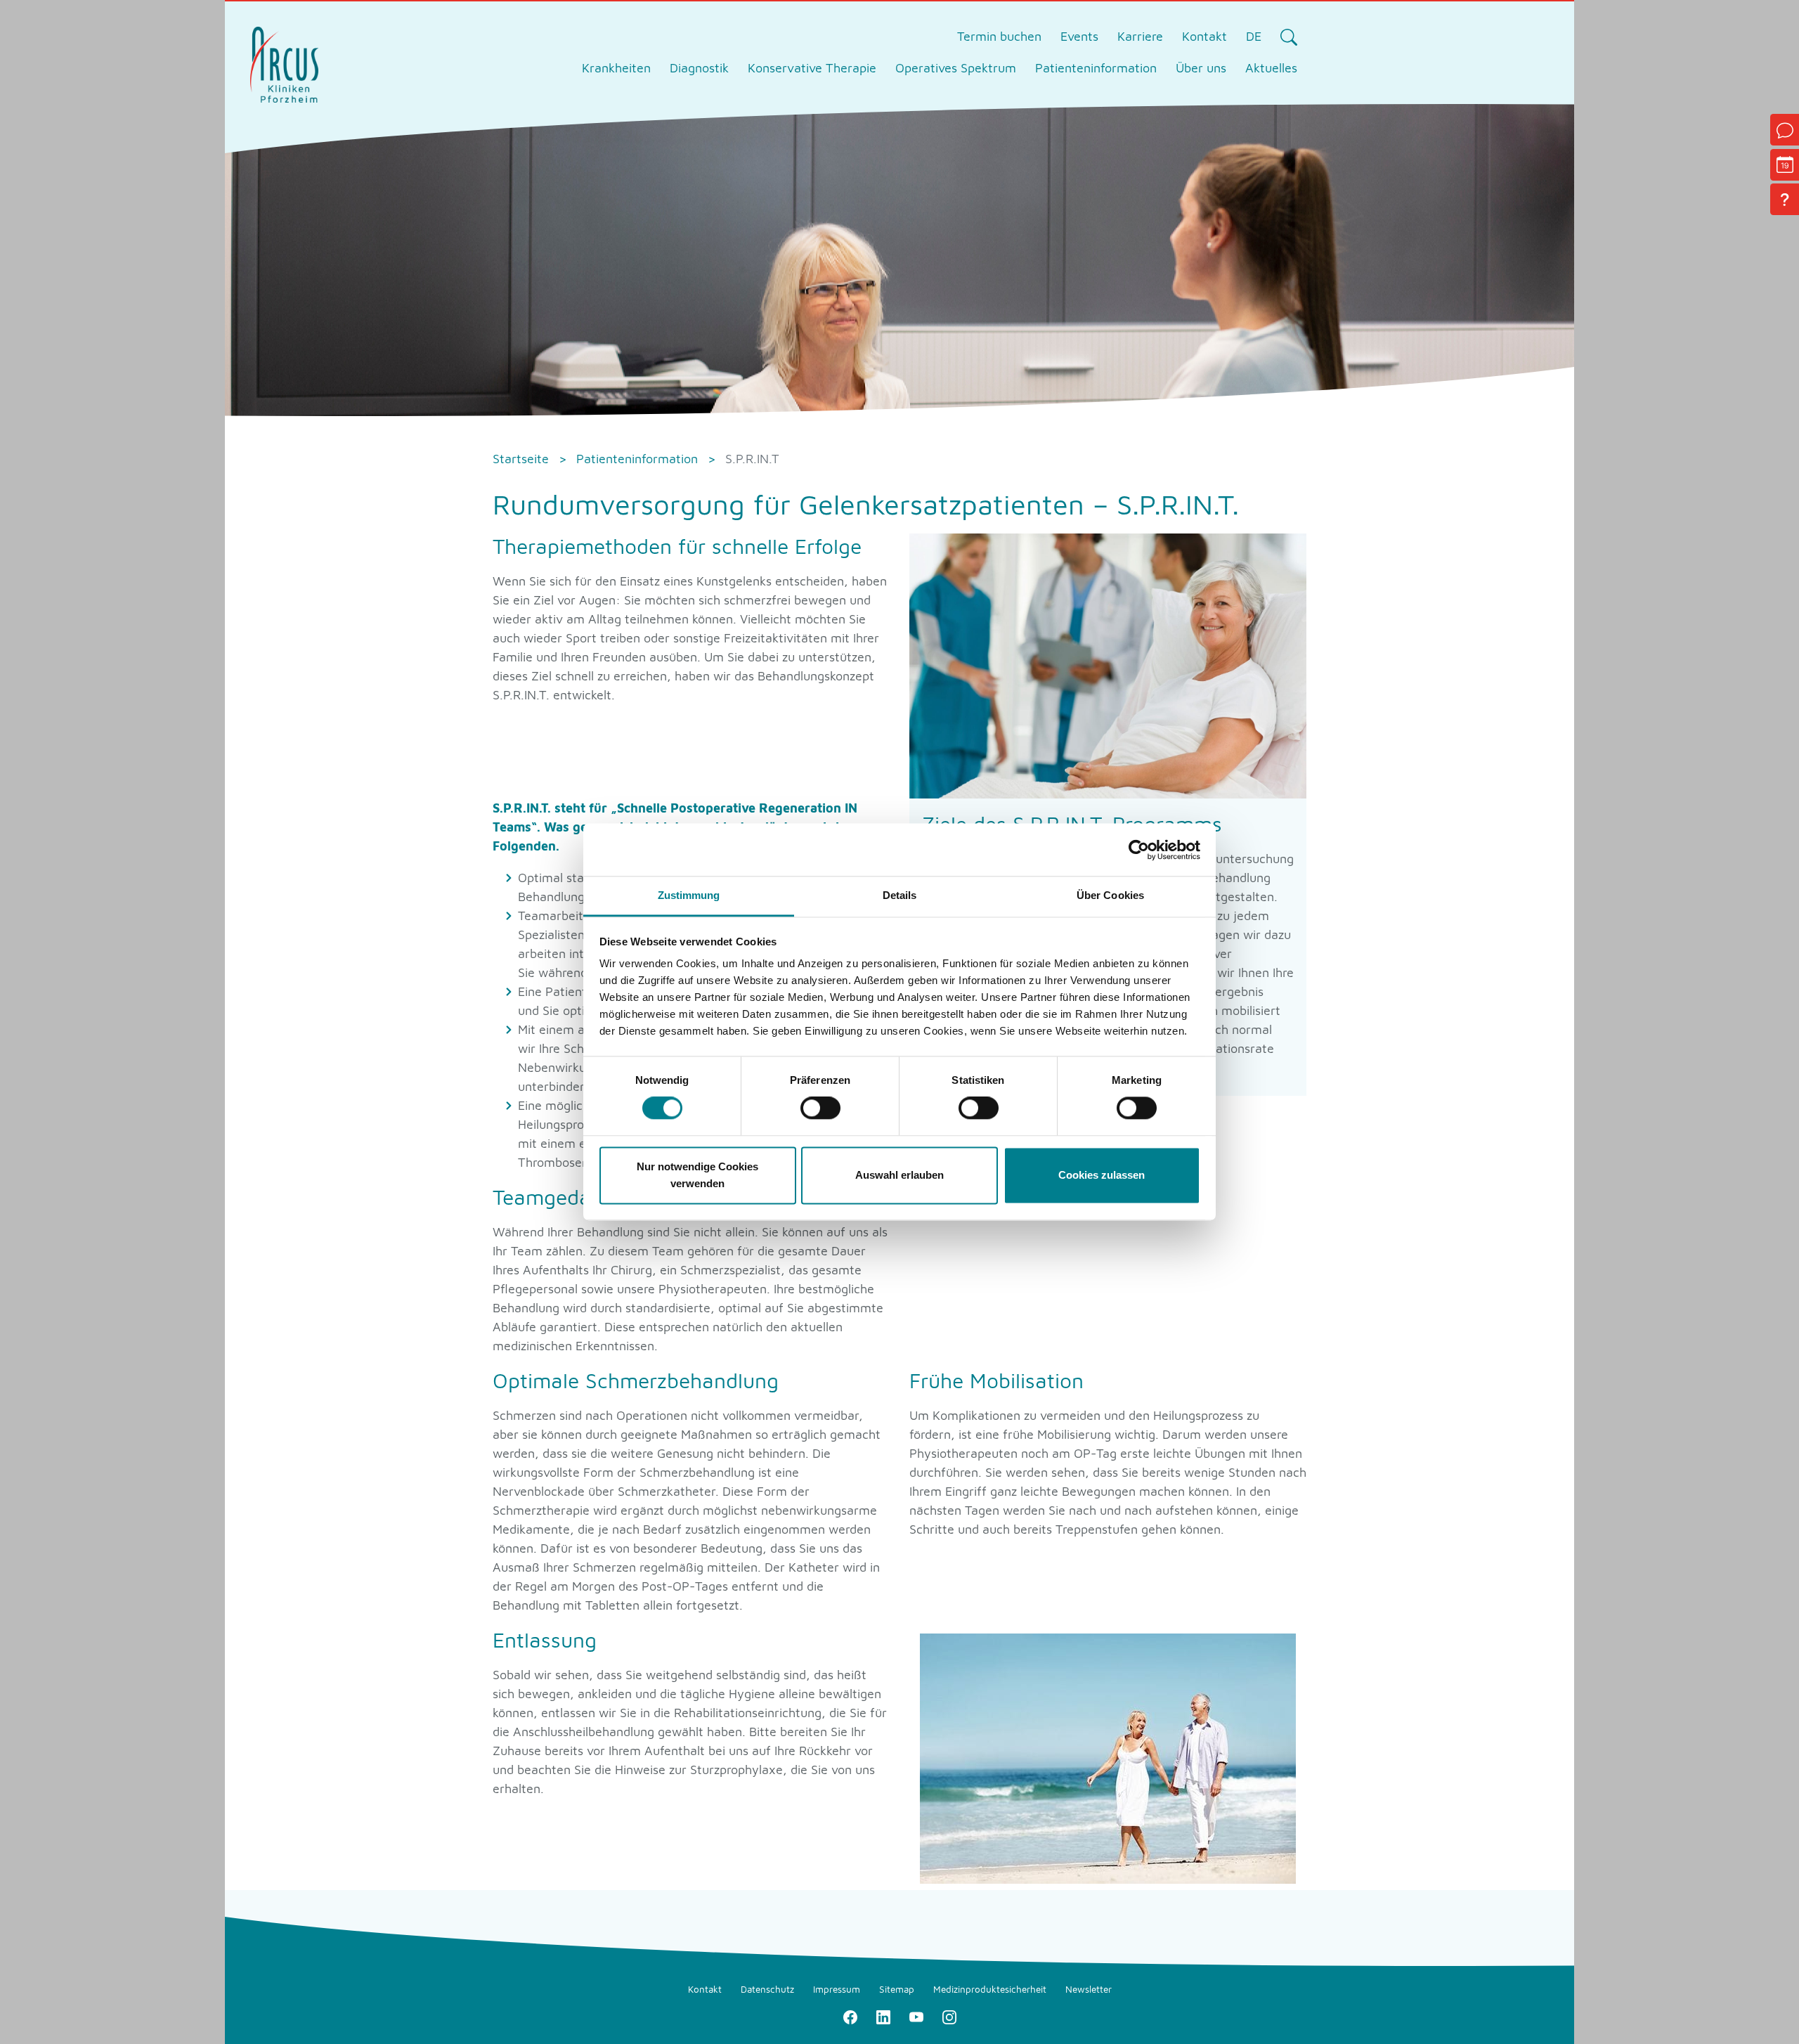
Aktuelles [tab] (1271, 68)
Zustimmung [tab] (689, 895)
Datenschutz (767, 1989)
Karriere (1140, 36)
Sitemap (897, 1989)
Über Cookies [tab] (1110, 895)
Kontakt (1204, 36)
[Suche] (1288, 37)
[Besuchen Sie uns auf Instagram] (949, 2016)
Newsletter (1089, 1989)
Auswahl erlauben (899, 1175)
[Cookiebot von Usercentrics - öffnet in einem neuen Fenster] (1139, 850)
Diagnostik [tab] (699, 68)
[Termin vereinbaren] (1785, 165)
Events (1079, 36)
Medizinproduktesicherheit (990, 1989)
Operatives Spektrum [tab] (956, 68)
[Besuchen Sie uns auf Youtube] (916, 2016)
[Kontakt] (1785, 130)
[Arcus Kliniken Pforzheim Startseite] (284, 63)
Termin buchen (999, 36)
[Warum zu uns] (1785, 199)
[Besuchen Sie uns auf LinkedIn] (883, 2016)
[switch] (820, 1108)
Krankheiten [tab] (616, 68)
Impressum (837, 1989)
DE (1254, 36)
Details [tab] (900, 895)
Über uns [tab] (1201, 68)
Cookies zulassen (1102, 1175)
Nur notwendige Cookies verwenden (697, 1175)
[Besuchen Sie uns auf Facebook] (850, 2016)
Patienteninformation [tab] (1096, 68)
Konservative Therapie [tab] (812, 68)
